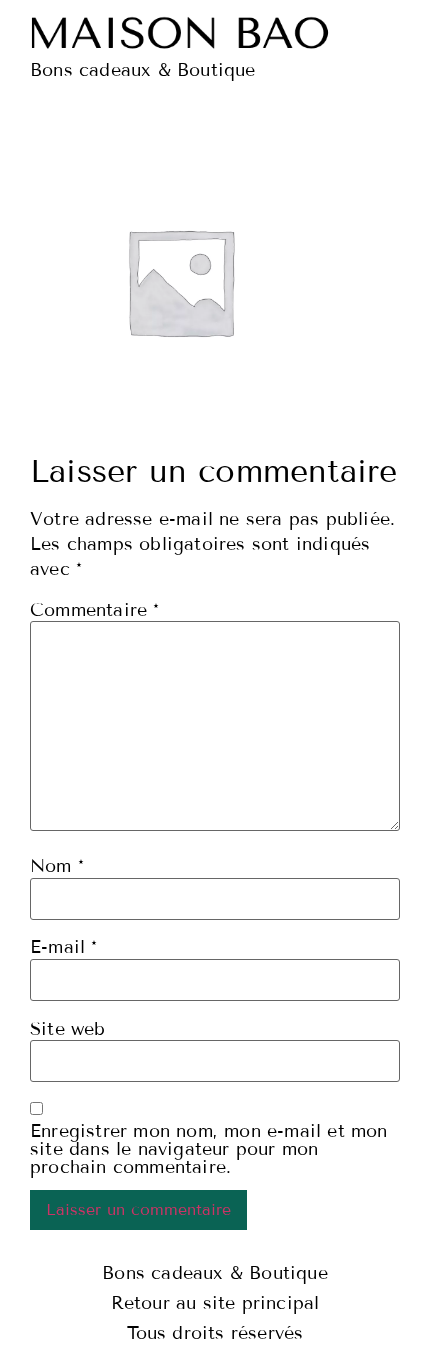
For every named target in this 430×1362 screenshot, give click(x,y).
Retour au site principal (215, 1303)
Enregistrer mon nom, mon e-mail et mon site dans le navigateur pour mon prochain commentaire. (209, 1149)
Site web (68, 1029)
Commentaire (95, 610)
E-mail (64, 947)
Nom (57, 866)
